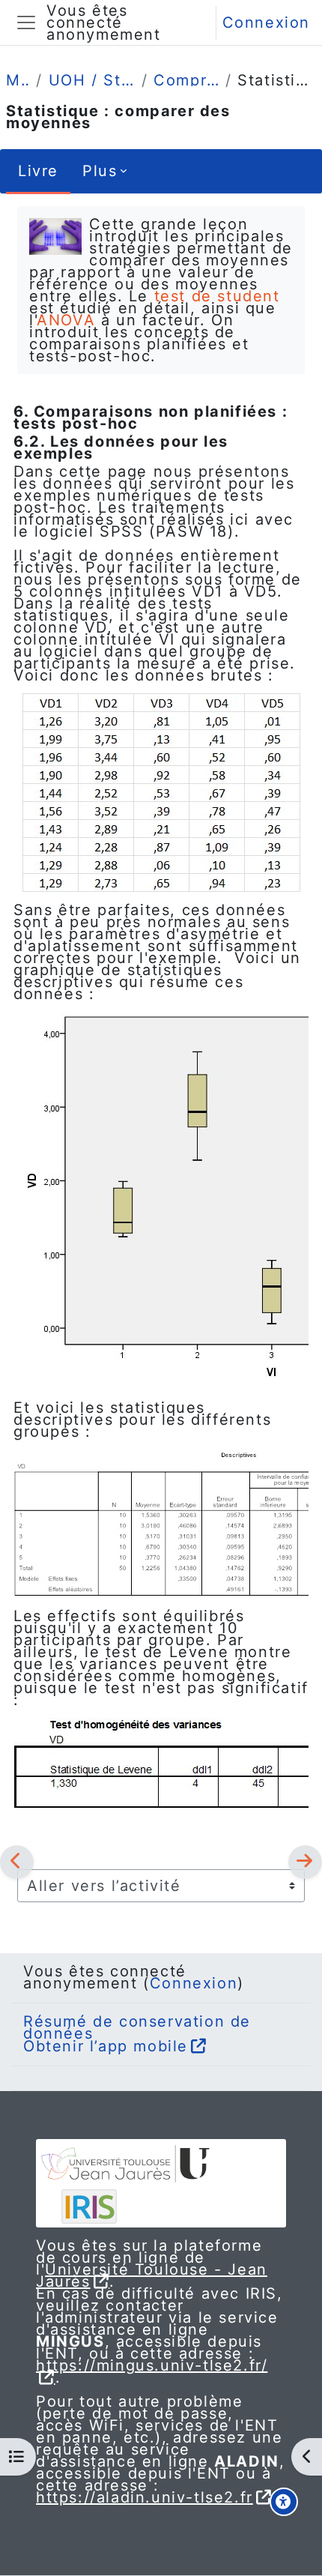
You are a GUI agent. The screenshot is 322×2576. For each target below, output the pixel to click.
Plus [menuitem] (100, 171)
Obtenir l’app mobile (106, 2046)
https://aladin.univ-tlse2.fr (145, 2497)
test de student (217, 296)
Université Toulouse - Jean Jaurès (152, 2275)
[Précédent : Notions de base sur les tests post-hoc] (17, 1862)
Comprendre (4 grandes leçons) (186, 80)
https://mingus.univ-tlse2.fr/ (152, 2365)
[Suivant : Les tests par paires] (305, 1862)
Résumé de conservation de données (137, 2027)
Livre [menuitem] (38, 171)
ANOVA (66, 320)
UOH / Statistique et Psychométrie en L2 (92, 80)
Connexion (266, 22)
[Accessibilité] (284, 2502)
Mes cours (18, 80)
